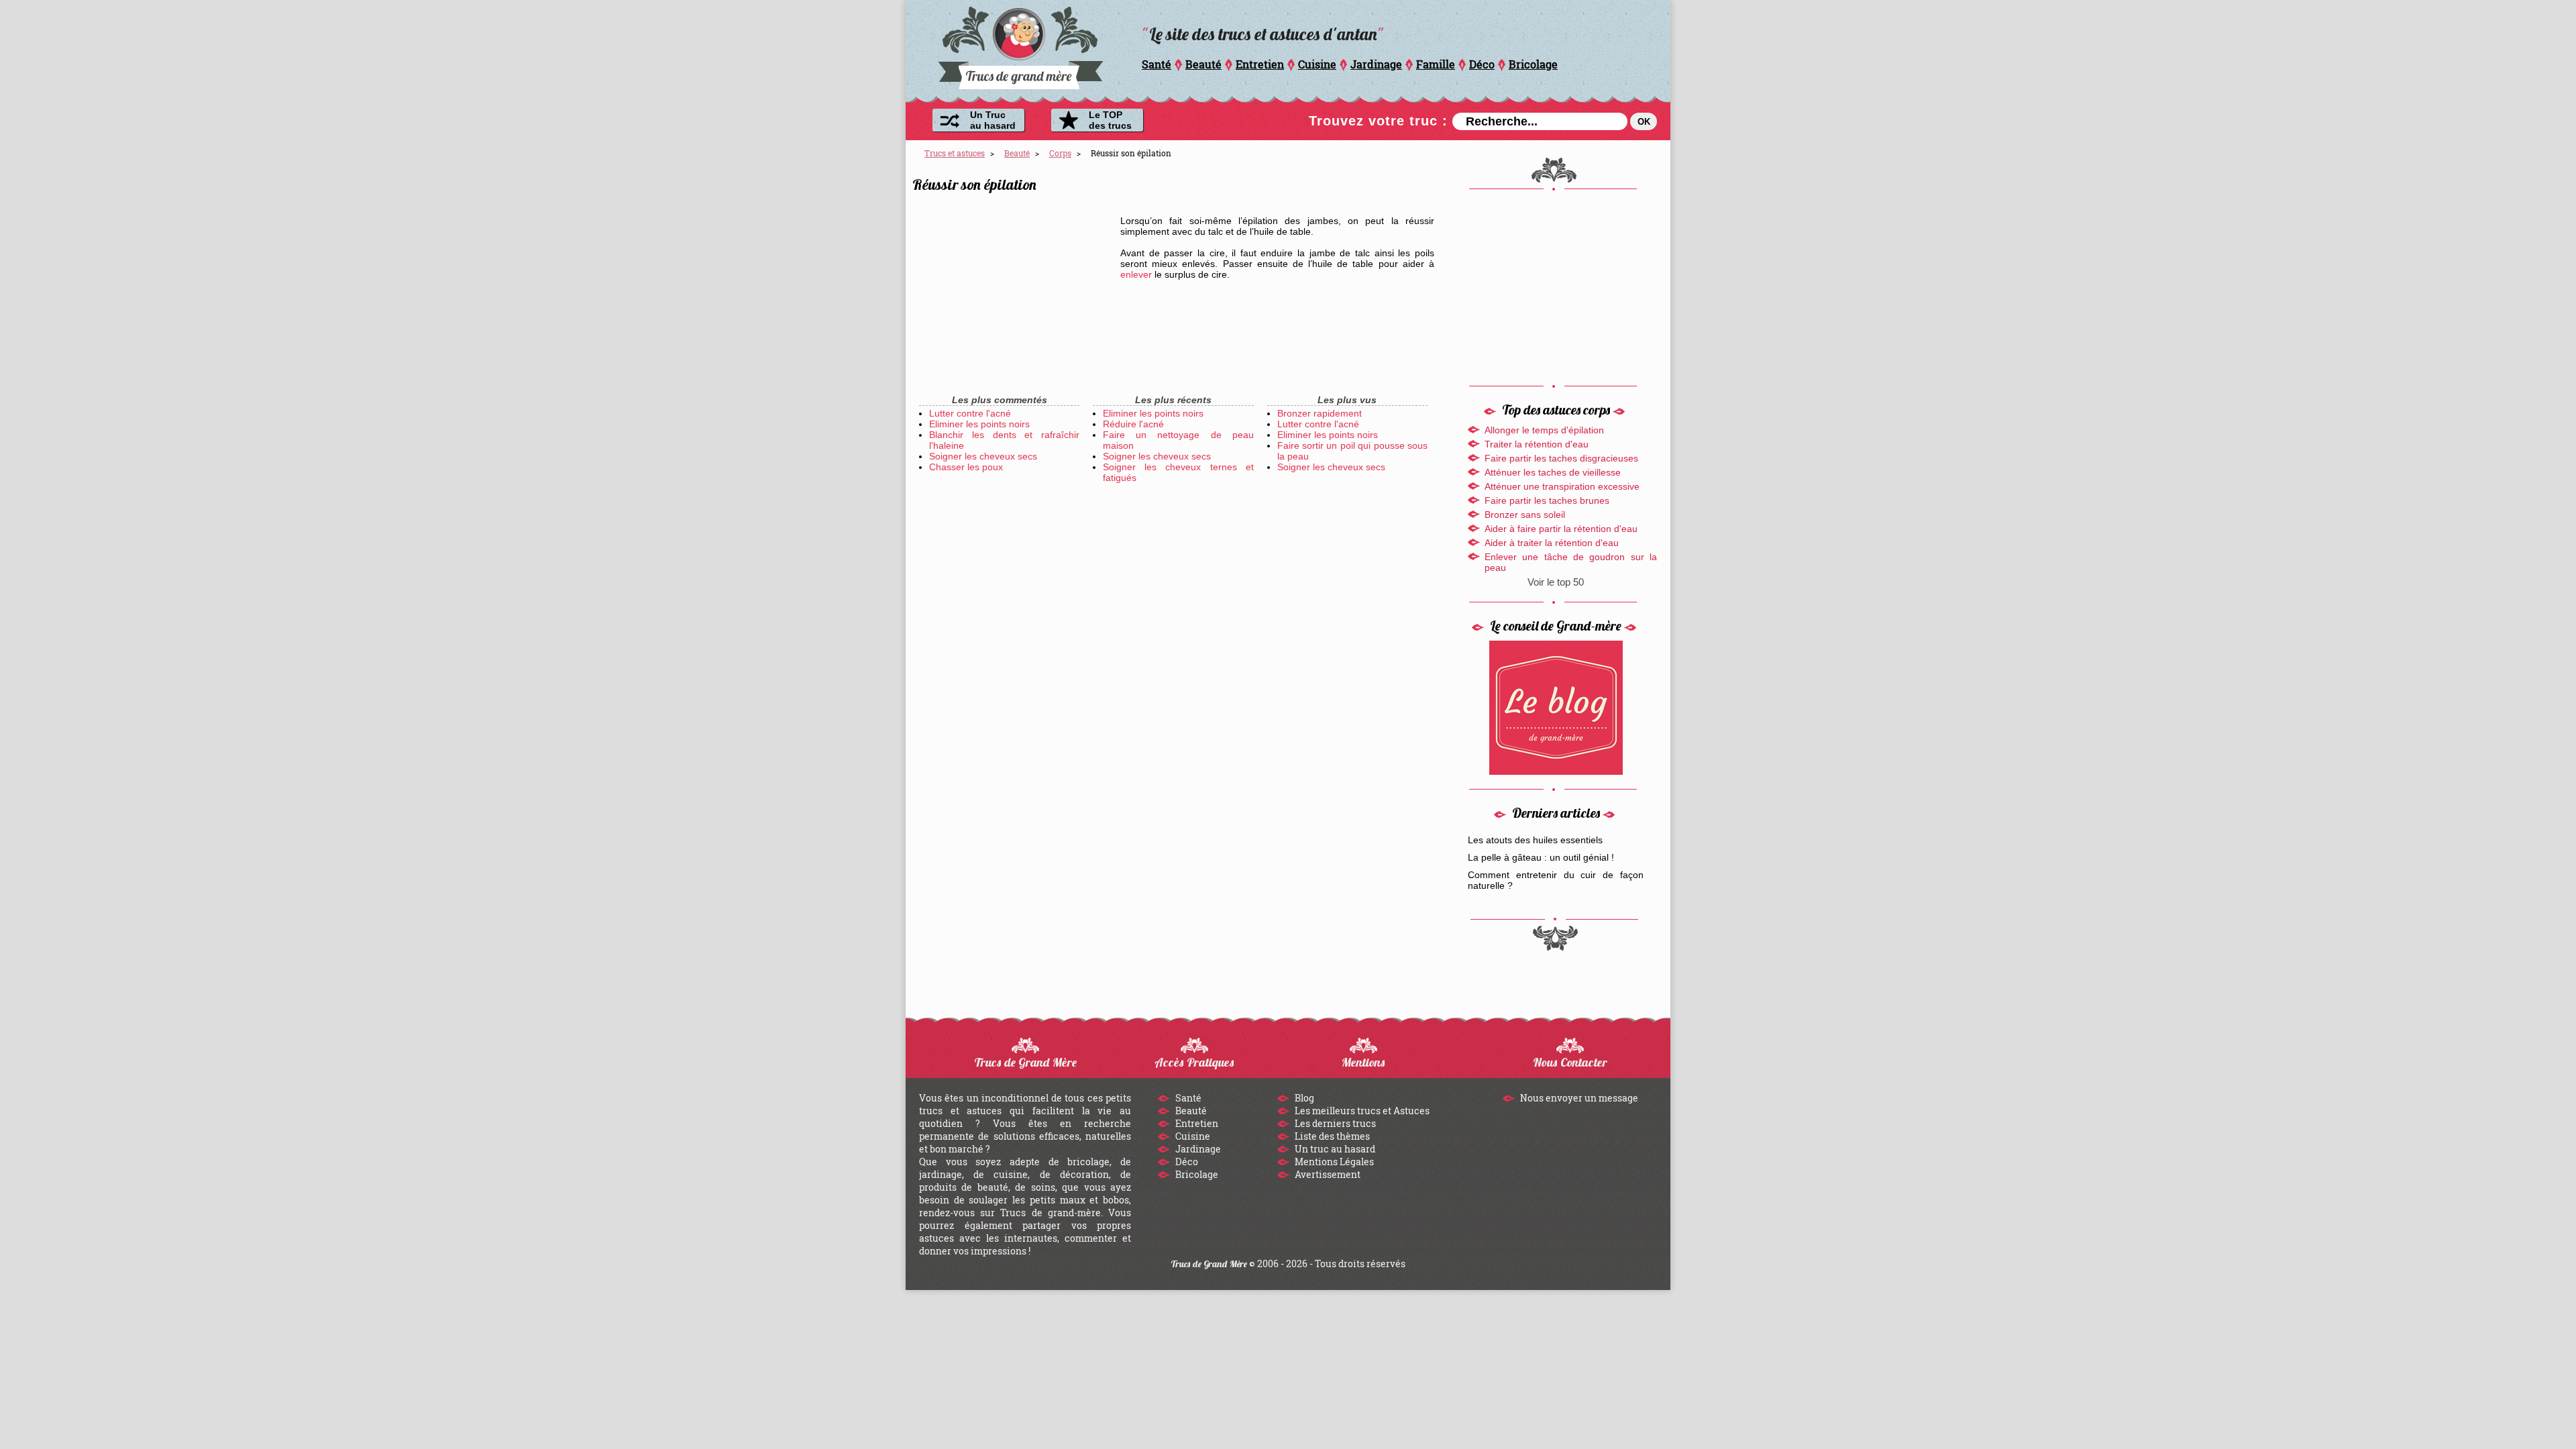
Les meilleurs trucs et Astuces (1361, 1111)
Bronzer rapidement (1320, 413)
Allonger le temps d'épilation (1544, 430)
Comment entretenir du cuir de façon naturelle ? (1556, 880)
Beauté (1203, 64)
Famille (1436, 64)
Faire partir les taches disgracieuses (1561, 458)
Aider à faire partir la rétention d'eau (1561, 529)
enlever (1136, 274)
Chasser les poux (966, 467)
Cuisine (1317, 64)
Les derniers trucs (1334, 1123)
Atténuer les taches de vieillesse (1553, 472)
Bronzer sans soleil (1525, 515)
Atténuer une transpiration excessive (1562, 486)
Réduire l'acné (1133, 424)
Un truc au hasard (1334, 1149)
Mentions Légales (1333, 1162)
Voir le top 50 (1556, 582)
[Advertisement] (1013, 295)
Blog (1303, 1098)
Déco (1482, 64)
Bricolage (1533, 64)
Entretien (1260, 64)
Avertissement (1327, 1174)
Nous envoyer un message (1578, 1098)
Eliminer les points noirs (979, 424)
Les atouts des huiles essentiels (1535, 840)
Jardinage (1376, 64)
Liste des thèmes (1331, 1136)
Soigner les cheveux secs (983, 456)
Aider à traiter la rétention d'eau (1552, 543)
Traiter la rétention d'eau (1537, 444)
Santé (1157, 64)
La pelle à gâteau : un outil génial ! (1541, 857)
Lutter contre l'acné (970, 413)
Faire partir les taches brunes (1547, 500)
